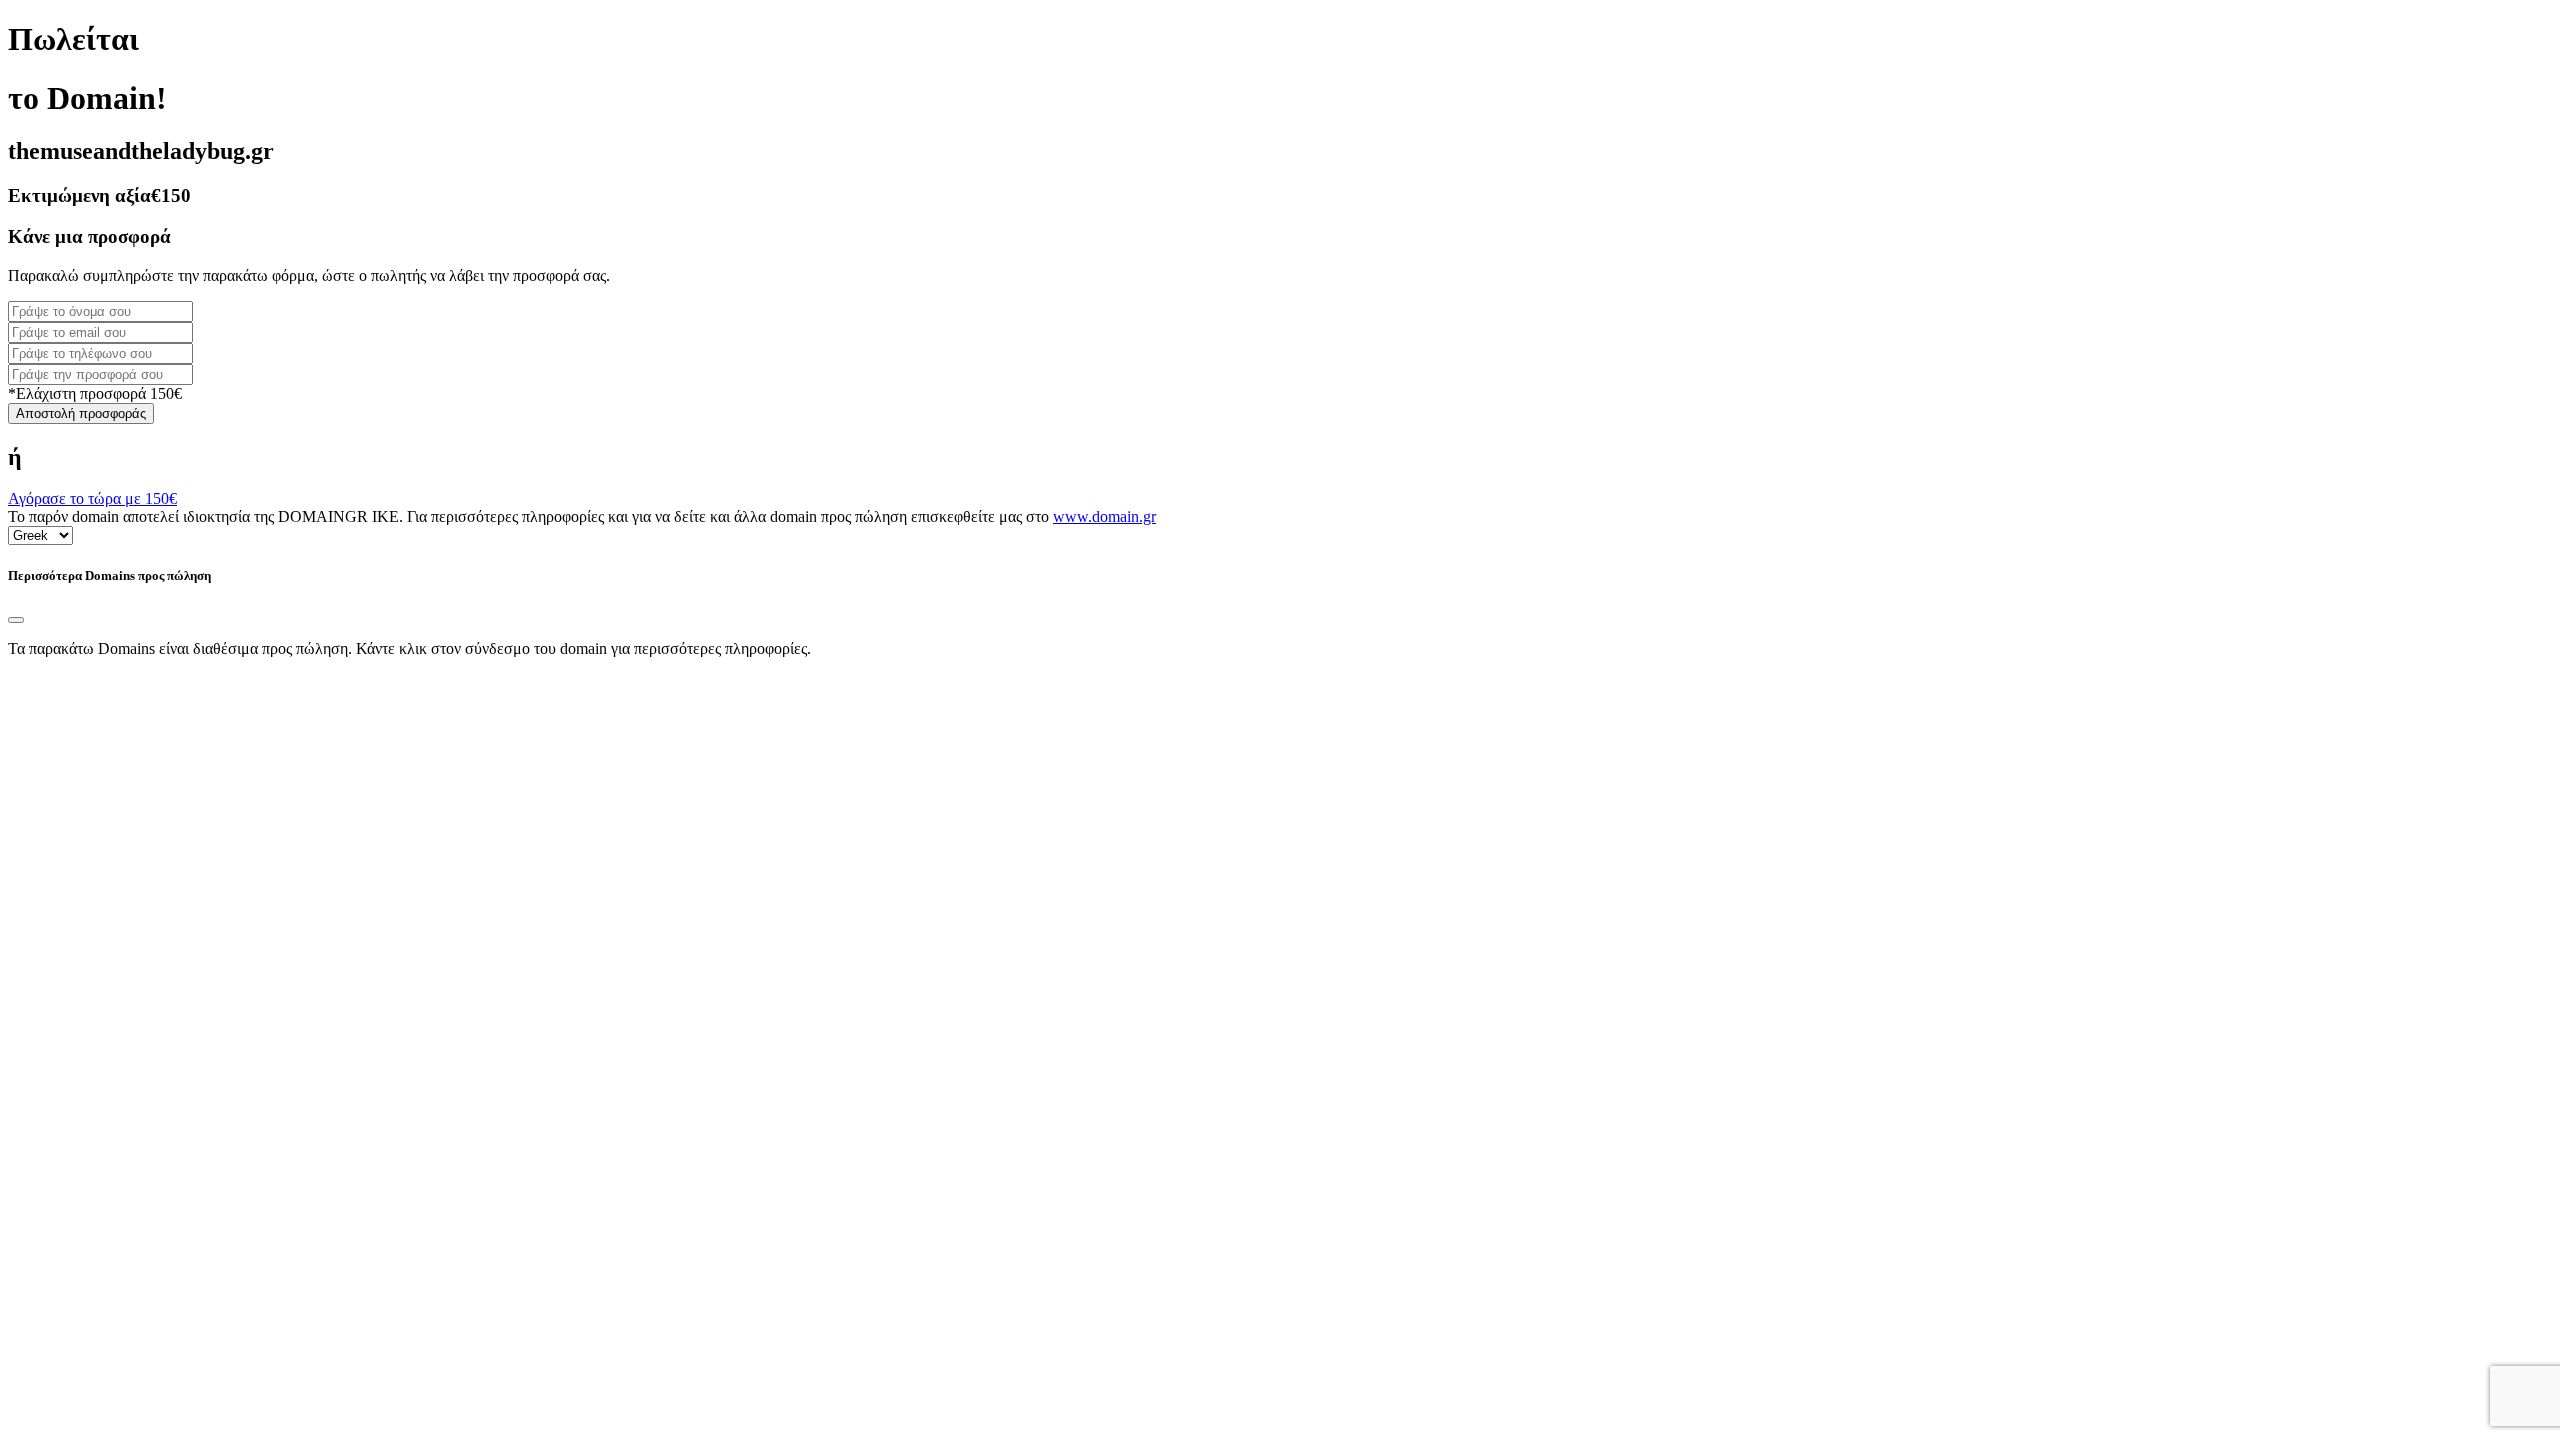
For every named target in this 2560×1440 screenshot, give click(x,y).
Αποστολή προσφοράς (81, 413)
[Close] (16, 620)
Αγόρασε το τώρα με (92, 498)
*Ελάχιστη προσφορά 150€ (95, 393)
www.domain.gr (1104, 516)
